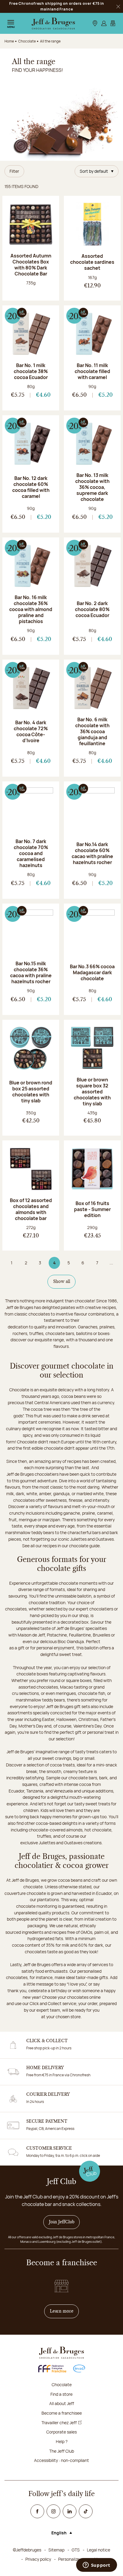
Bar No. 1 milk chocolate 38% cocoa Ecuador (31, 371)
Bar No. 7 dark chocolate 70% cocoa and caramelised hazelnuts (31, 853)
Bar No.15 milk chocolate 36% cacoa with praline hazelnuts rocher (31, 972)
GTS (76, 2550)
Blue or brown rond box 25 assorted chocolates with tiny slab (31, 1092)
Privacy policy (38, 2559)
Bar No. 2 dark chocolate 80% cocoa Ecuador (92, 609)
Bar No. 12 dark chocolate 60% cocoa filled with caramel (31, 487)
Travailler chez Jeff (59, 2423)
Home (9, 41)
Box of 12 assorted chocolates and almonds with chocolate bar (31, 1209)
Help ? (62, 2441)
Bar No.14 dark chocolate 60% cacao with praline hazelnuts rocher (92, 853)
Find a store (61, 2394)
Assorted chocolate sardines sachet (92, 262)
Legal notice (99, 2550)
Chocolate (62, 2385)
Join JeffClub (62, 2222)
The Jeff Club (62, 2451)
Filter (14, 171)
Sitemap (56, 2550)
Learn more (64, 2311)
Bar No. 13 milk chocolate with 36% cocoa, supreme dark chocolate (92, 487)
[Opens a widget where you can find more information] (96, 2566)
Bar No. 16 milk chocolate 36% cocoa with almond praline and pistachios (31, 609)
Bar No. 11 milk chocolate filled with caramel (92, 371)
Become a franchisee (62, 2413)
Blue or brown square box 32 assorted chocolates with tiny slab (92, 1092)
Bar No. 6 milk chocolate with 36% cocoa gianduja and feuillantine (92, 731)
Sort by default (94, 171)
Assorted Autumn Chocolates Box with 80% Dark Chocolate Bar (31, 265)
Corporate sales (61, 2432)
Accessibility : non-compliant (61, 2460)
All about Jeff (62, 2403)
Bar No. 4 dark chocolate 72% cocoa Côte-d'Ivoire (31, 731)
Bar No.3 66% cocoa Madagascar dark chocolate (92, 972)
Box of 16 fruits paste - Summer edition (92, 1209)
